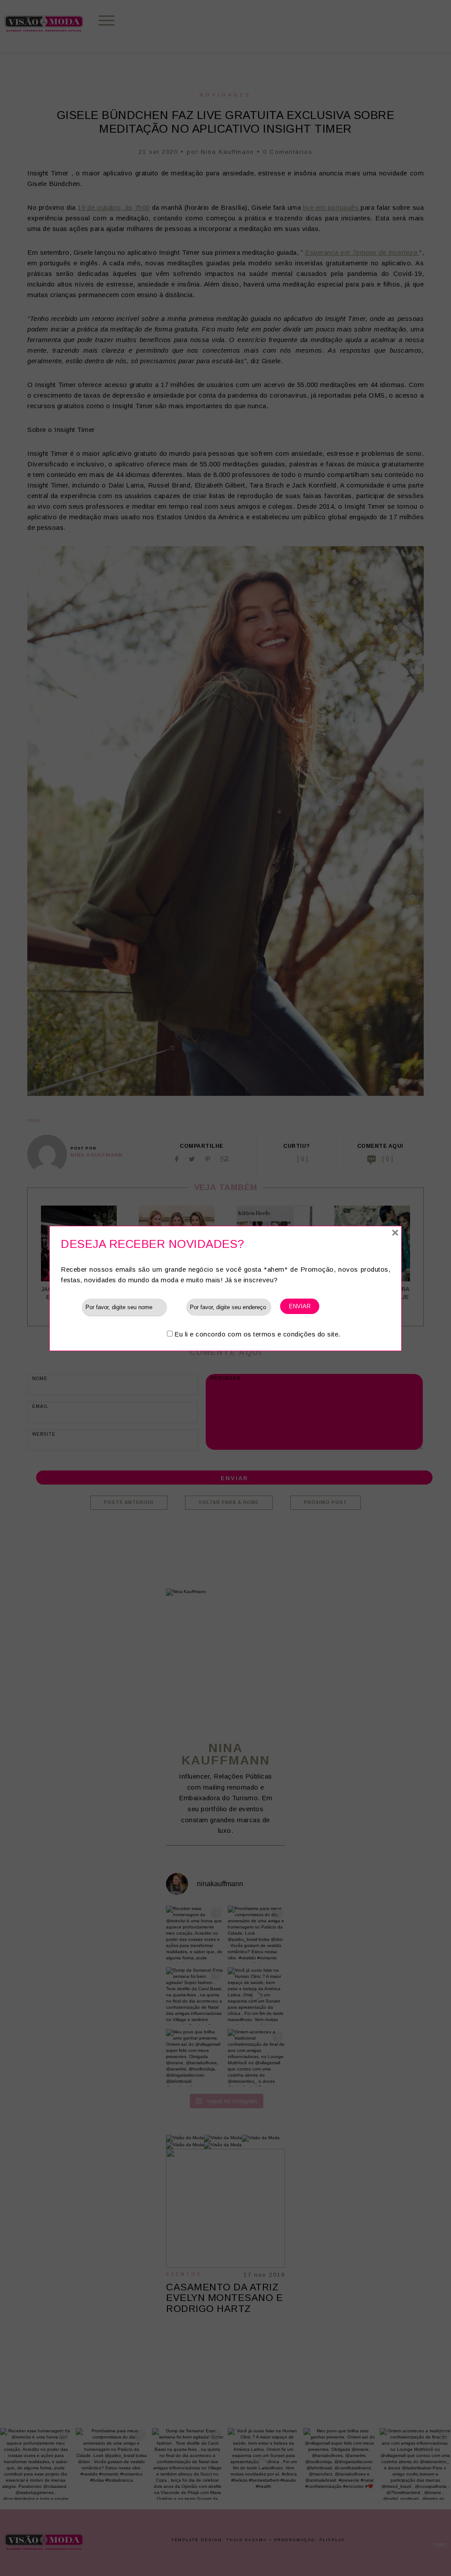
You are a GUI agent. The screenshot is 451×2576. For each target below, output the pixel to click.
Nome (71, 1307)
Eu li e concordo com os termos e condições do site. (257, 1334)
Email (177, 1307)
